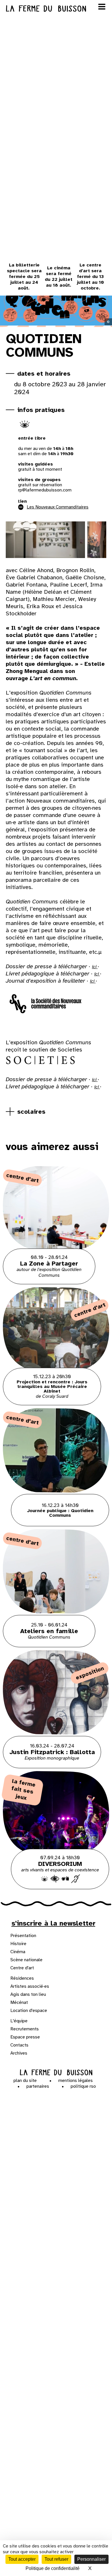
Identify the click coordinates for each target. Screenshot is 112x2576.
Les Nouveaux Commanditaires (58, 507)
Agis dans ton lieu (28, 1994)
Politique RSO (83, 2086)
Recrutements (25, 2029)
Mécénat (19, 2002)
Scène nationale (26, 1960)
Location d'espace (29, 2011)
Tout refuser (56, 2559)
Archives (19, 2053)
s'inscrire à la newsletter (53, 1923)
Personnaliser (91, 2559)
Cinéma (18, 1952)
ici (95, 967)
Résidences (22, 1978)
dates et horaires (44, 373)
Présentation (23, 1936)
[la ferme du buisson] (56, 8)
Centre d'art (22, 1968)
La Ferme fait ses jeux (23, 1790)
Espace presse (25, 2037)
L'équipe (19, 2021)
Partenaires (38, 2086)
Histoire (18, 1944)
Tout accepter (22, 2559)
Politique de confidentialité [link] (53, 2568)
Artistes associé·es (30, 1986)
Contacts (19, 2045)
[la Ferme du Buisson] (56, 2073)
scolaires (31, 1112)
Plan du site (25, 2081)
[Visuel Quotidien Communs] (44, 540)
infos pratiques (41, 410)
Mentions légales (76, 2081)
